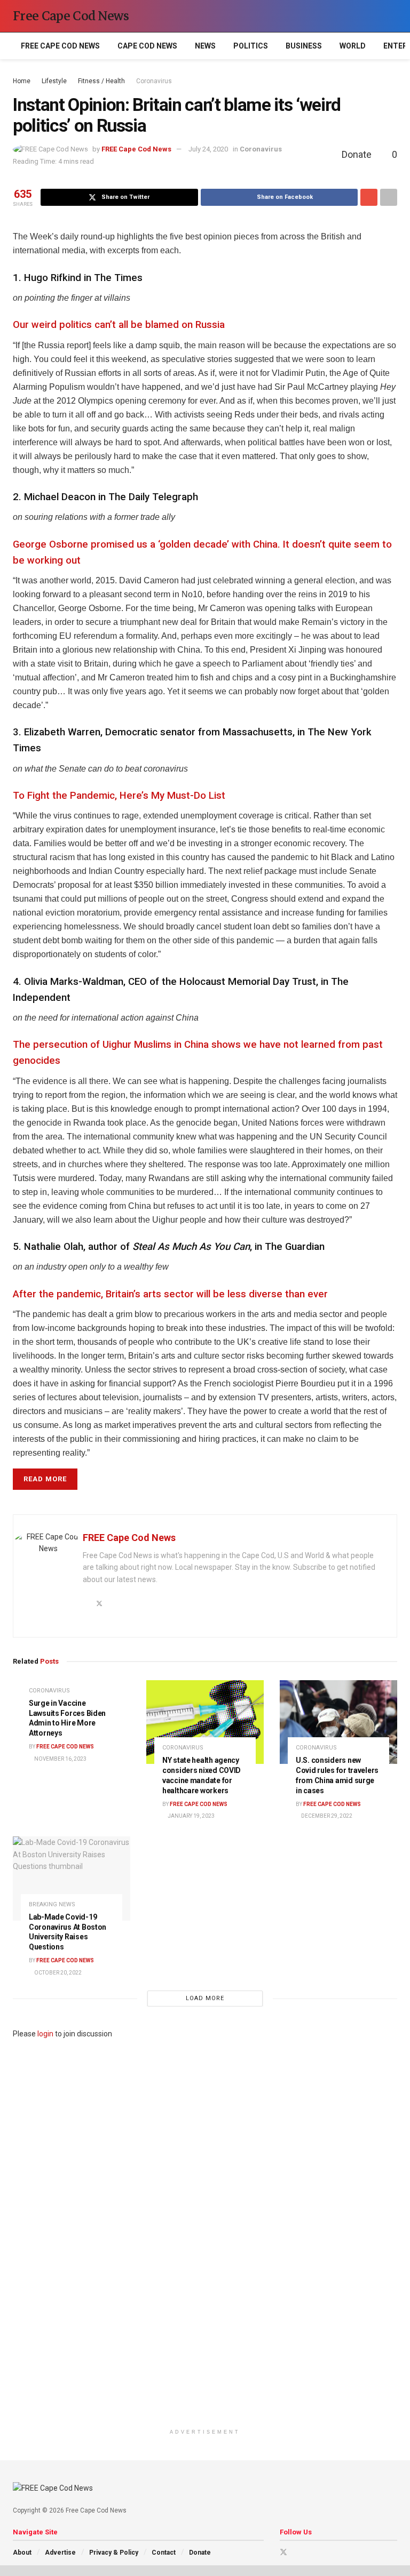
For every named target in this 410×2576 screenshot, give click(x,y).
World (353, 46)
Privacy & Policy (114, 2553)
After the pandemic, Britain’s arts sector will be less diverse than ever (170, 1294)
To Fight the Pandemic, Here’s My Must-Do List (119, 796)
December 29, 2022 (326, 1816)
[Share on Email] (369, 197)
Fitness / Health (101, 81)
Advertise (60, 2553)
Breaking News (52, 1904)
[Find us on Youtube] (298, 2552)
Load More (205, 1998)
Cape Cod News (147, 46)
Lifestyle (54, 81)
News (205, 46)
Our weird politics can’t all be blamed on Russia (119, 325)
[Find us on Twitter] (283, 2552)
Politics (251, 46)
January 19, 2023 (191, 1816)
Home (22, 81)
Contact (164, 2553)
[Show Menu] (373, 16)
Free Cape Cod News (71, 16)
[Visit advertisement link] (205, 2232)
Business (304, 46)
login (45, 2034)
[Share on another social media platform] (389, 197)
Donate (200, 2553)
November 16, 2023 (60, 1759)
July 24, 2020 (208, 149)
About (22, 2553)
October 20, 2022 (57, 1973)
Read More (45, 1479)
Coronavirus (154, 81)
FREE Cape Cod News (60, 46)
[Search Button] (393, 16)
